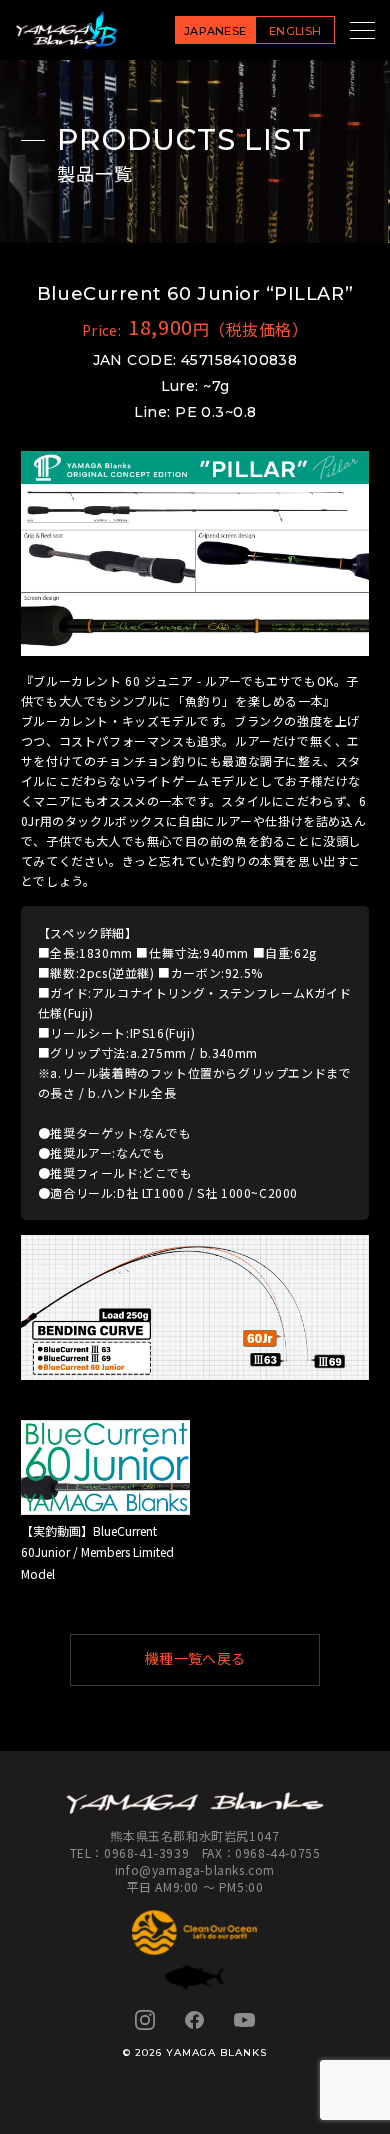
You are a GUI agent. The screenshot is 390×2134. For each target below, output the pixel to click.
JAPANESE (215, 31)
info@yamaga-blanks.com (195, 1869)
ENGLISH (295, 31)
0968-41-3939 (146, 1852)
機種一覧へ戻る (195, 1659)
